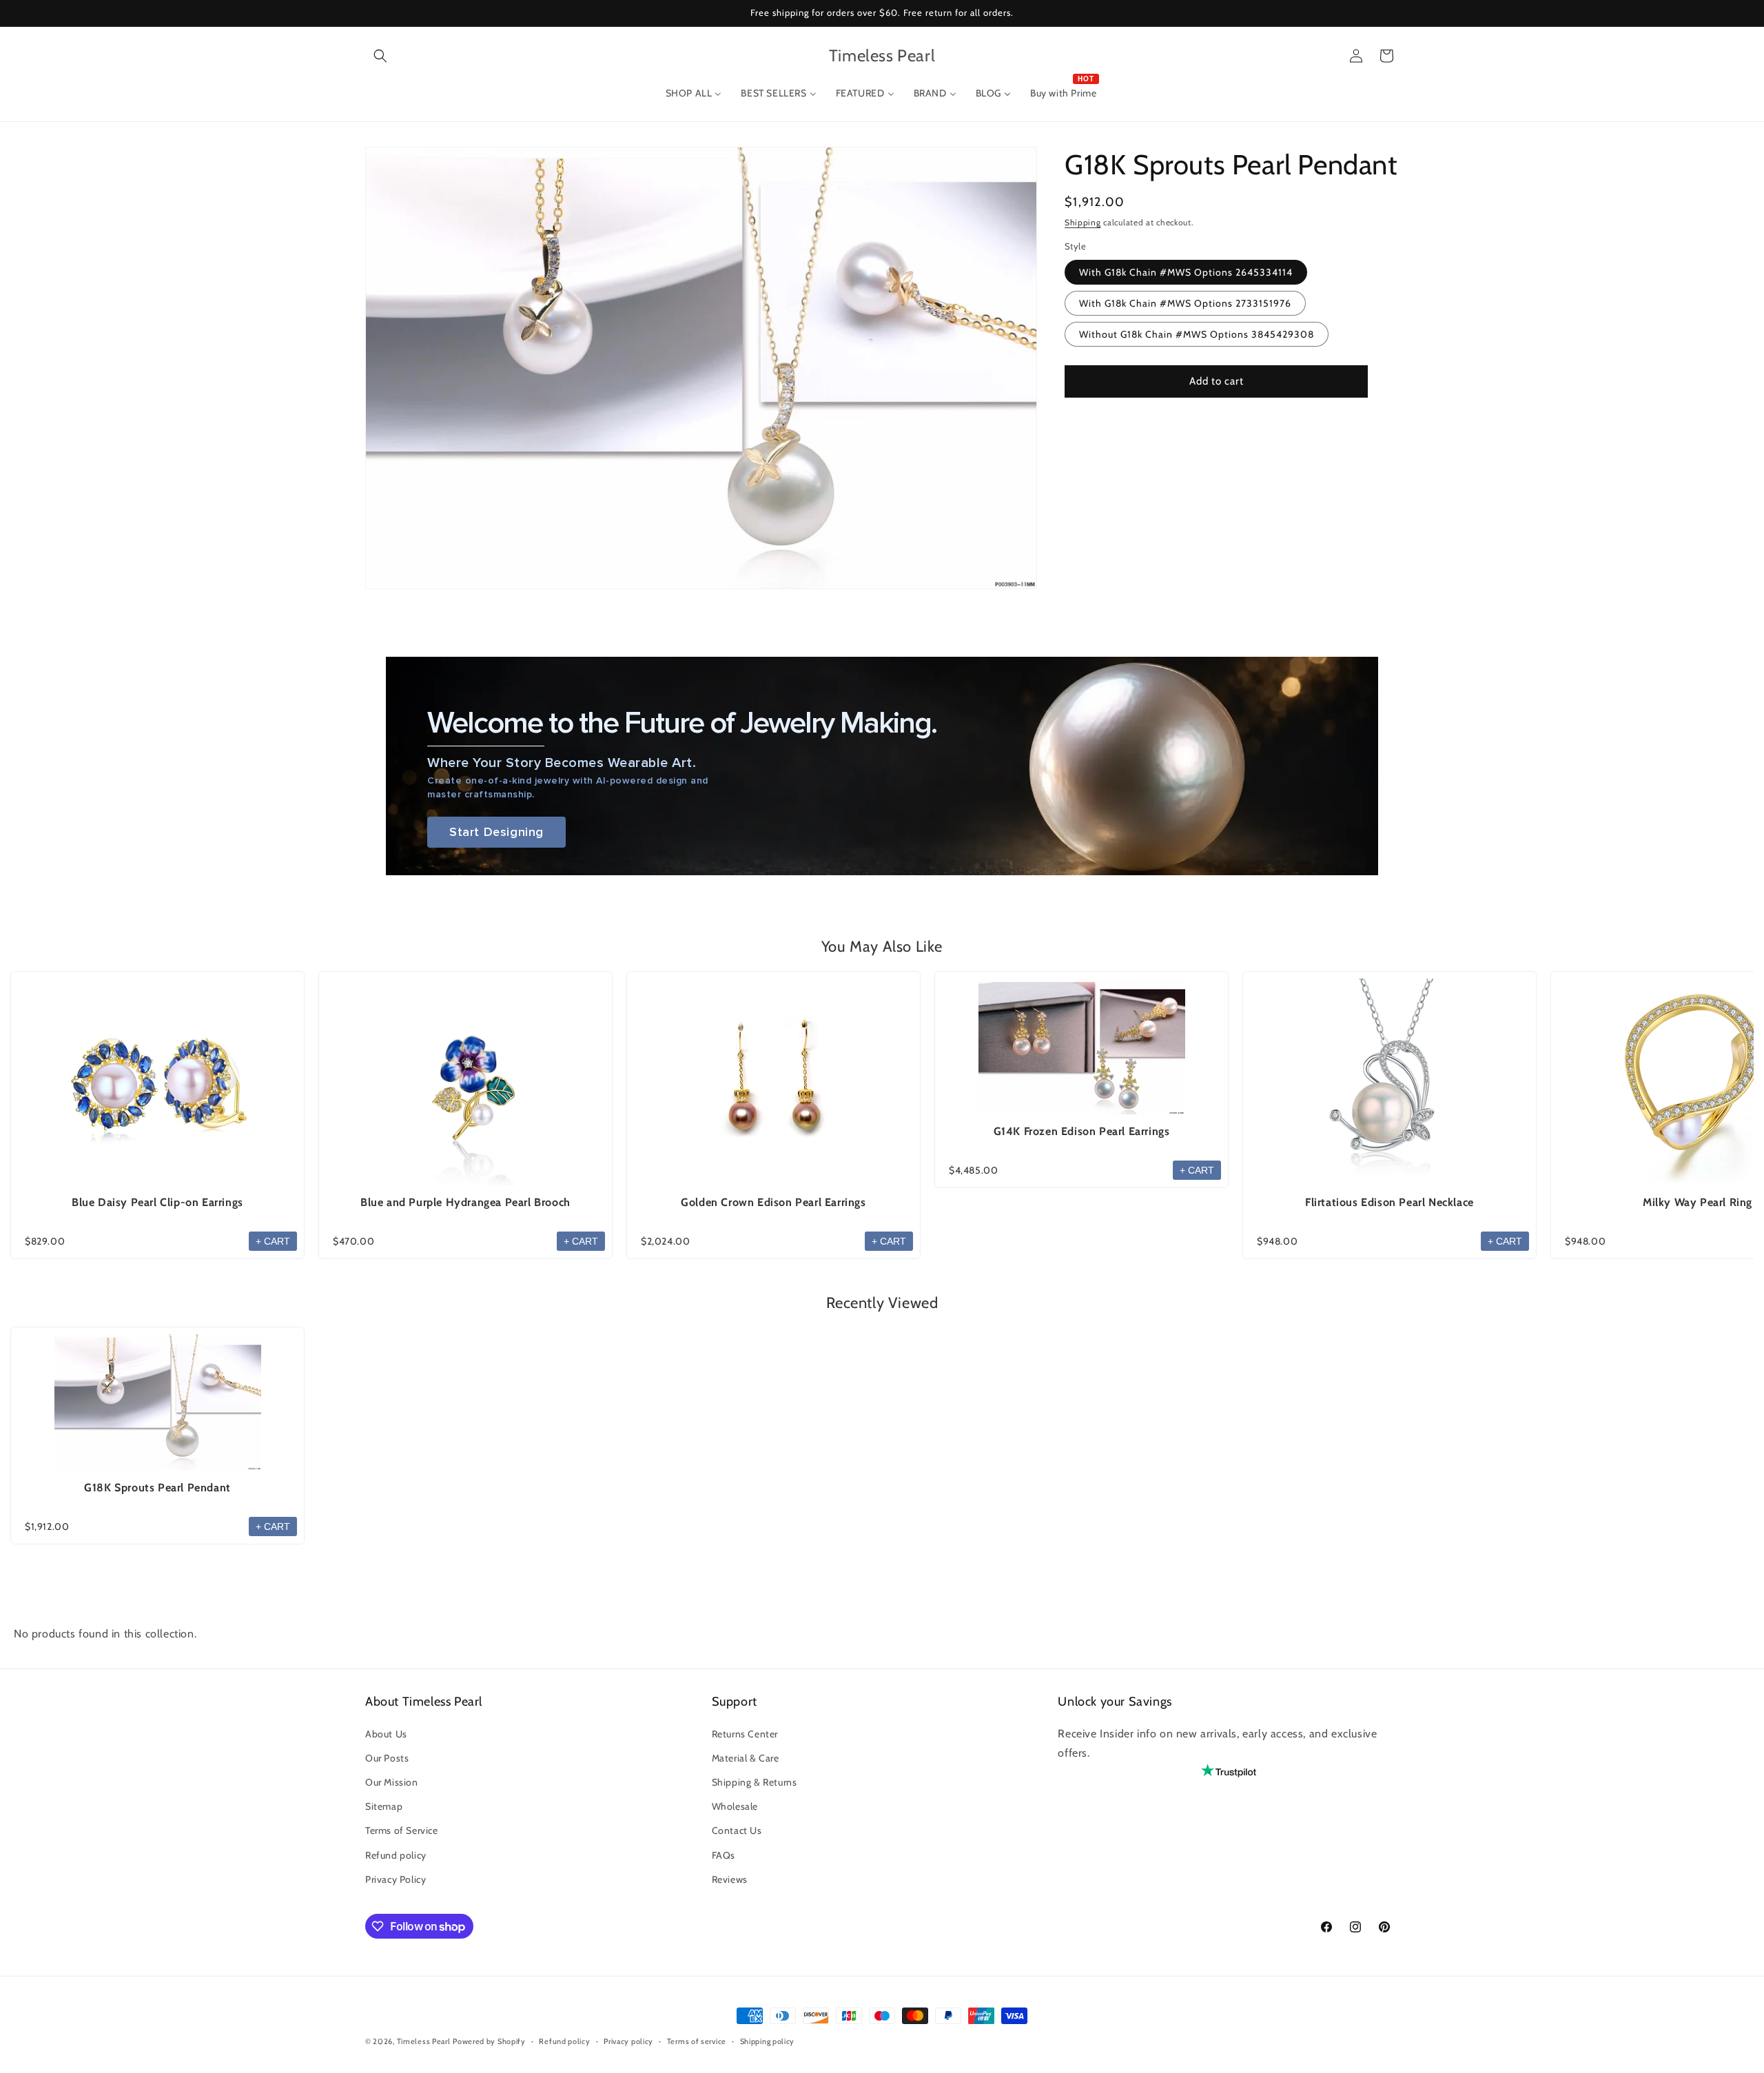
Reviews (730, 1879)
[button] (380, 56)
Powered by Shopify (489, 2041)
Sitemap (384, 1806)
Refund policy (396, 1855)
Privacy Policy (396, 1879)
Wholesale (735, 1806)
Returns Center (745, 1734)
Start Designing (496, 832)
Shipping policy (768, 2041)
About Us (386, 1734)
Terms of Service (402, 1830)
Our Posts (387, 1758)
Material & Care (746, 1758)
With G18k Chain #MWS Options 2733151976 (1185, 303)
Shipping (1083, 222)
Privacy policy (628, 2041)
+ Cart (273, 1241)
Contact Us (737, 1830)
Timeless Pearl (424, 2041)
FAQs (724, 1855)
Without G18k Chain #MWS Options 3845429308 (1197, 334)
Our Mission (392, 1782)
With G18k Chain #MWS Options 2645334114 (1186, 272)
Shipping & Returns (755, 1782)
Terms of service (697, 2041)
